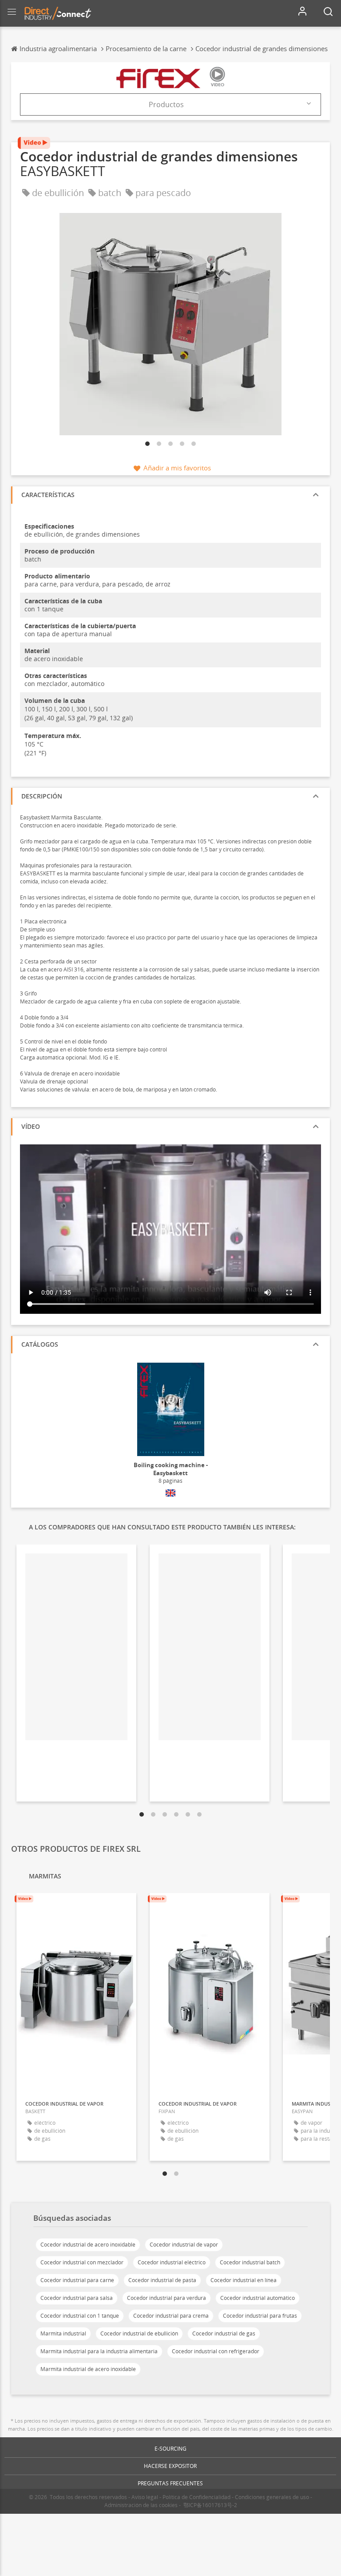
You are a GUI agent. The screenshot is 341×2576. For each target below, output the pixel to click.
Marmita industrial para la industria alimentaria (99, 2351)
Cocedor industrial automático (258, 2298)
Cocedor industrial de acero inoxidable (88, 2245)
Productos (166, 104)
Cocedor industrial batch (250, 2262)
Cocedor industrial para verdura (167, 2298)
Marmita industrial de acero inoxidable (88, 2369)
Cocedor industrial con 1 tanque (80, 2316)
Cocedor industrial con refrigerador (216, 2351)
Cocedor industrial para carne (77, 2280)
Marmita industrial (63, 2333)
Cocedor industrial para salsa (77, 2298)
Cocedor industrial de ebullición (139, 2333)
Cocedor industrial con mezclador (82, 2262)
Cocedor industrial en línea (244, 2280)
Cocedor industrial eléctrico (172, 2262)
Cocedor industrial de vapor (184, 2245)
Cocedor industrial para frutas (260, 2316)
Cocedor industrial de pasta (162, 2280)
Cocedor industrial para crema (171, 2316)
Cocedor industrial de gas (224, 2333)
